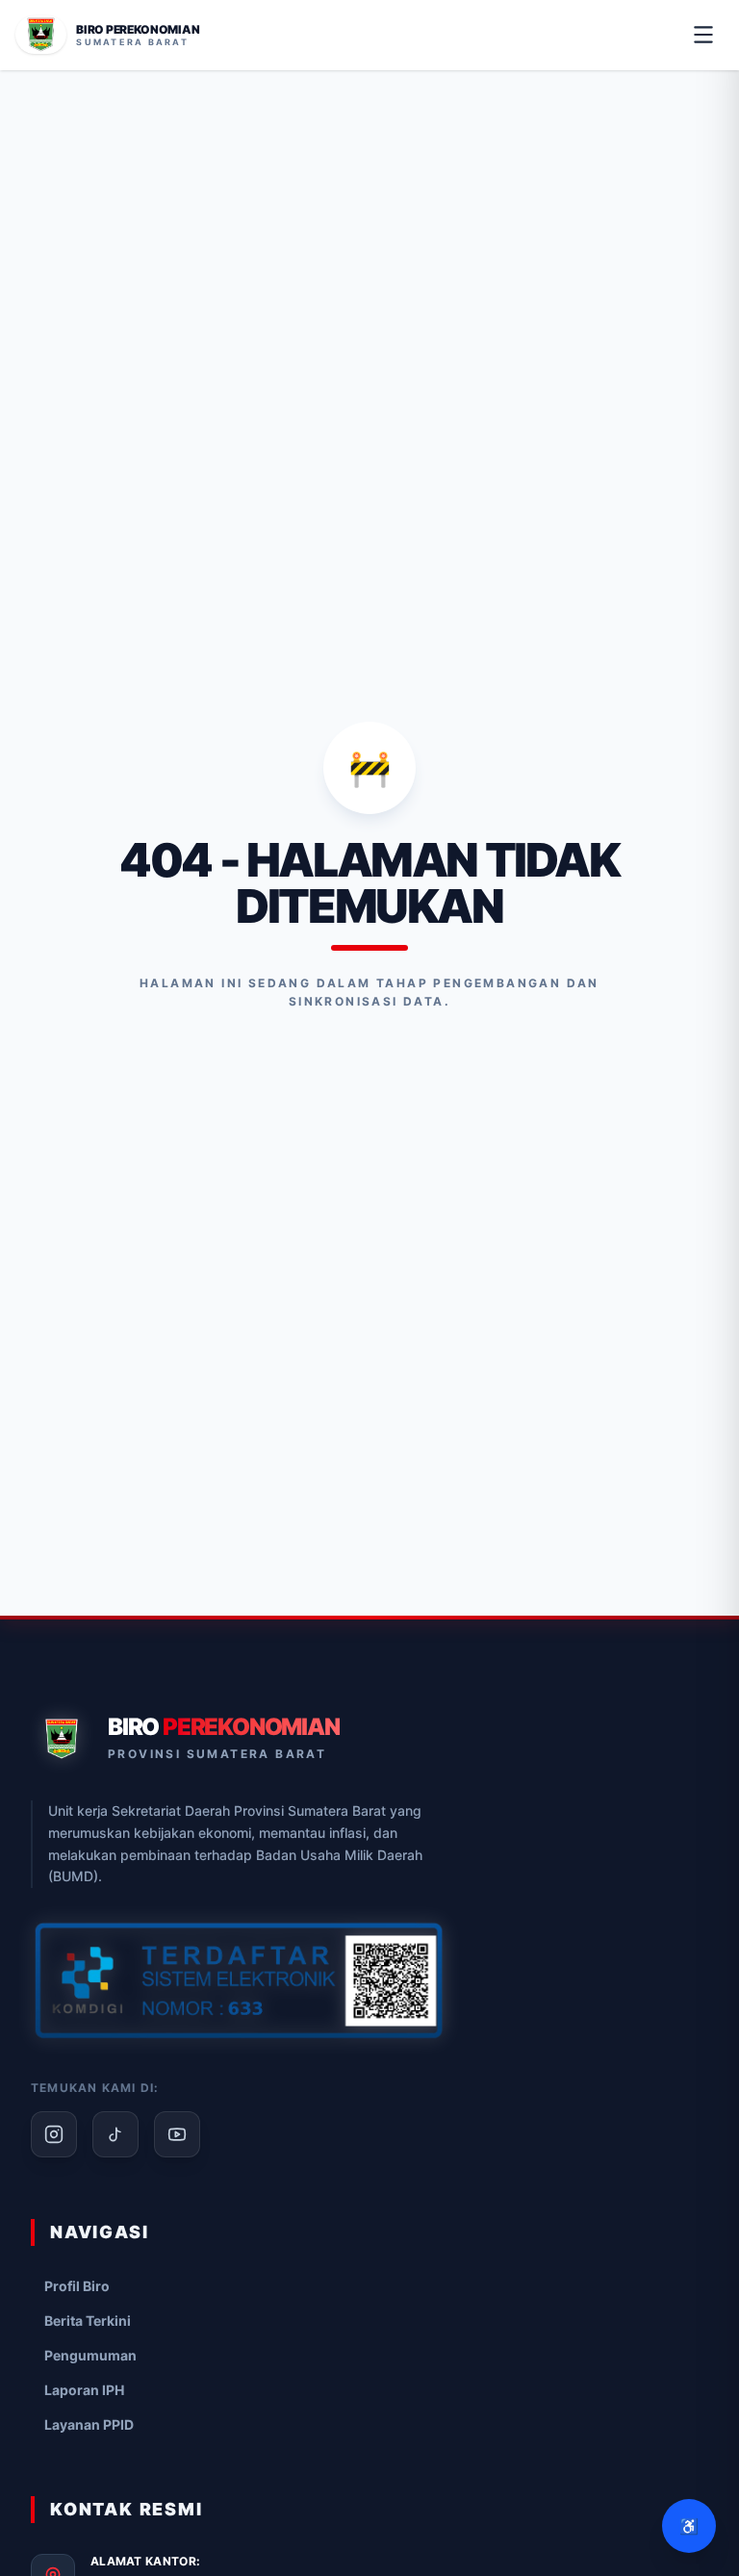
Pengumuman (90, 2355)
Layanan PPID (89, 2424)
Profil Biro (77, 2286)
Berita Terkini (88, 2321)
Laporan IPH (84, 2390)
